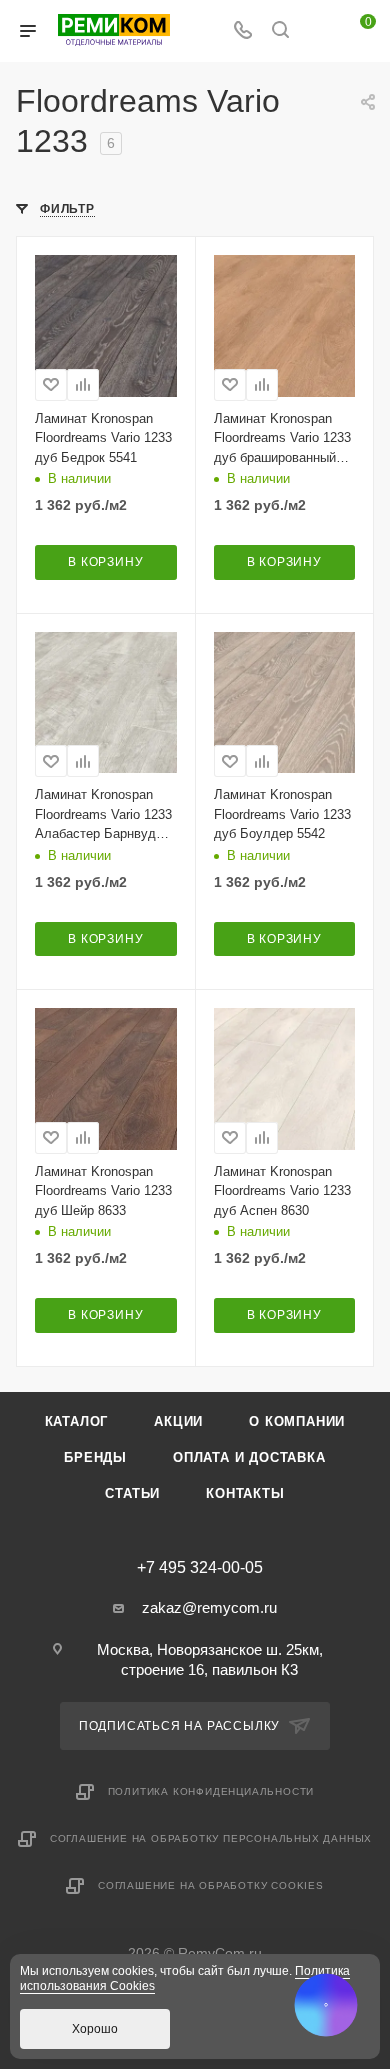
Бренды (95, 1457)
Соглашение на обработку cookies (211, 1885)
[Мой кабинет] (318, 31)
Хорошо (95, 2029)
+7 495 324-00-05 (200, 1568)
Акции (178, 1421)
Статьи (132, 1493)
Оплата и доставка (249, 1457)
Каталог (77, 1421)
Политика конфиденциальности (211, 1791)
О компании (297, 1421)
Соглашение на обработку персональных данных (211, 1838)
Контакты (245, 1493)
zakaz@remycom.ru (209, 1607)
